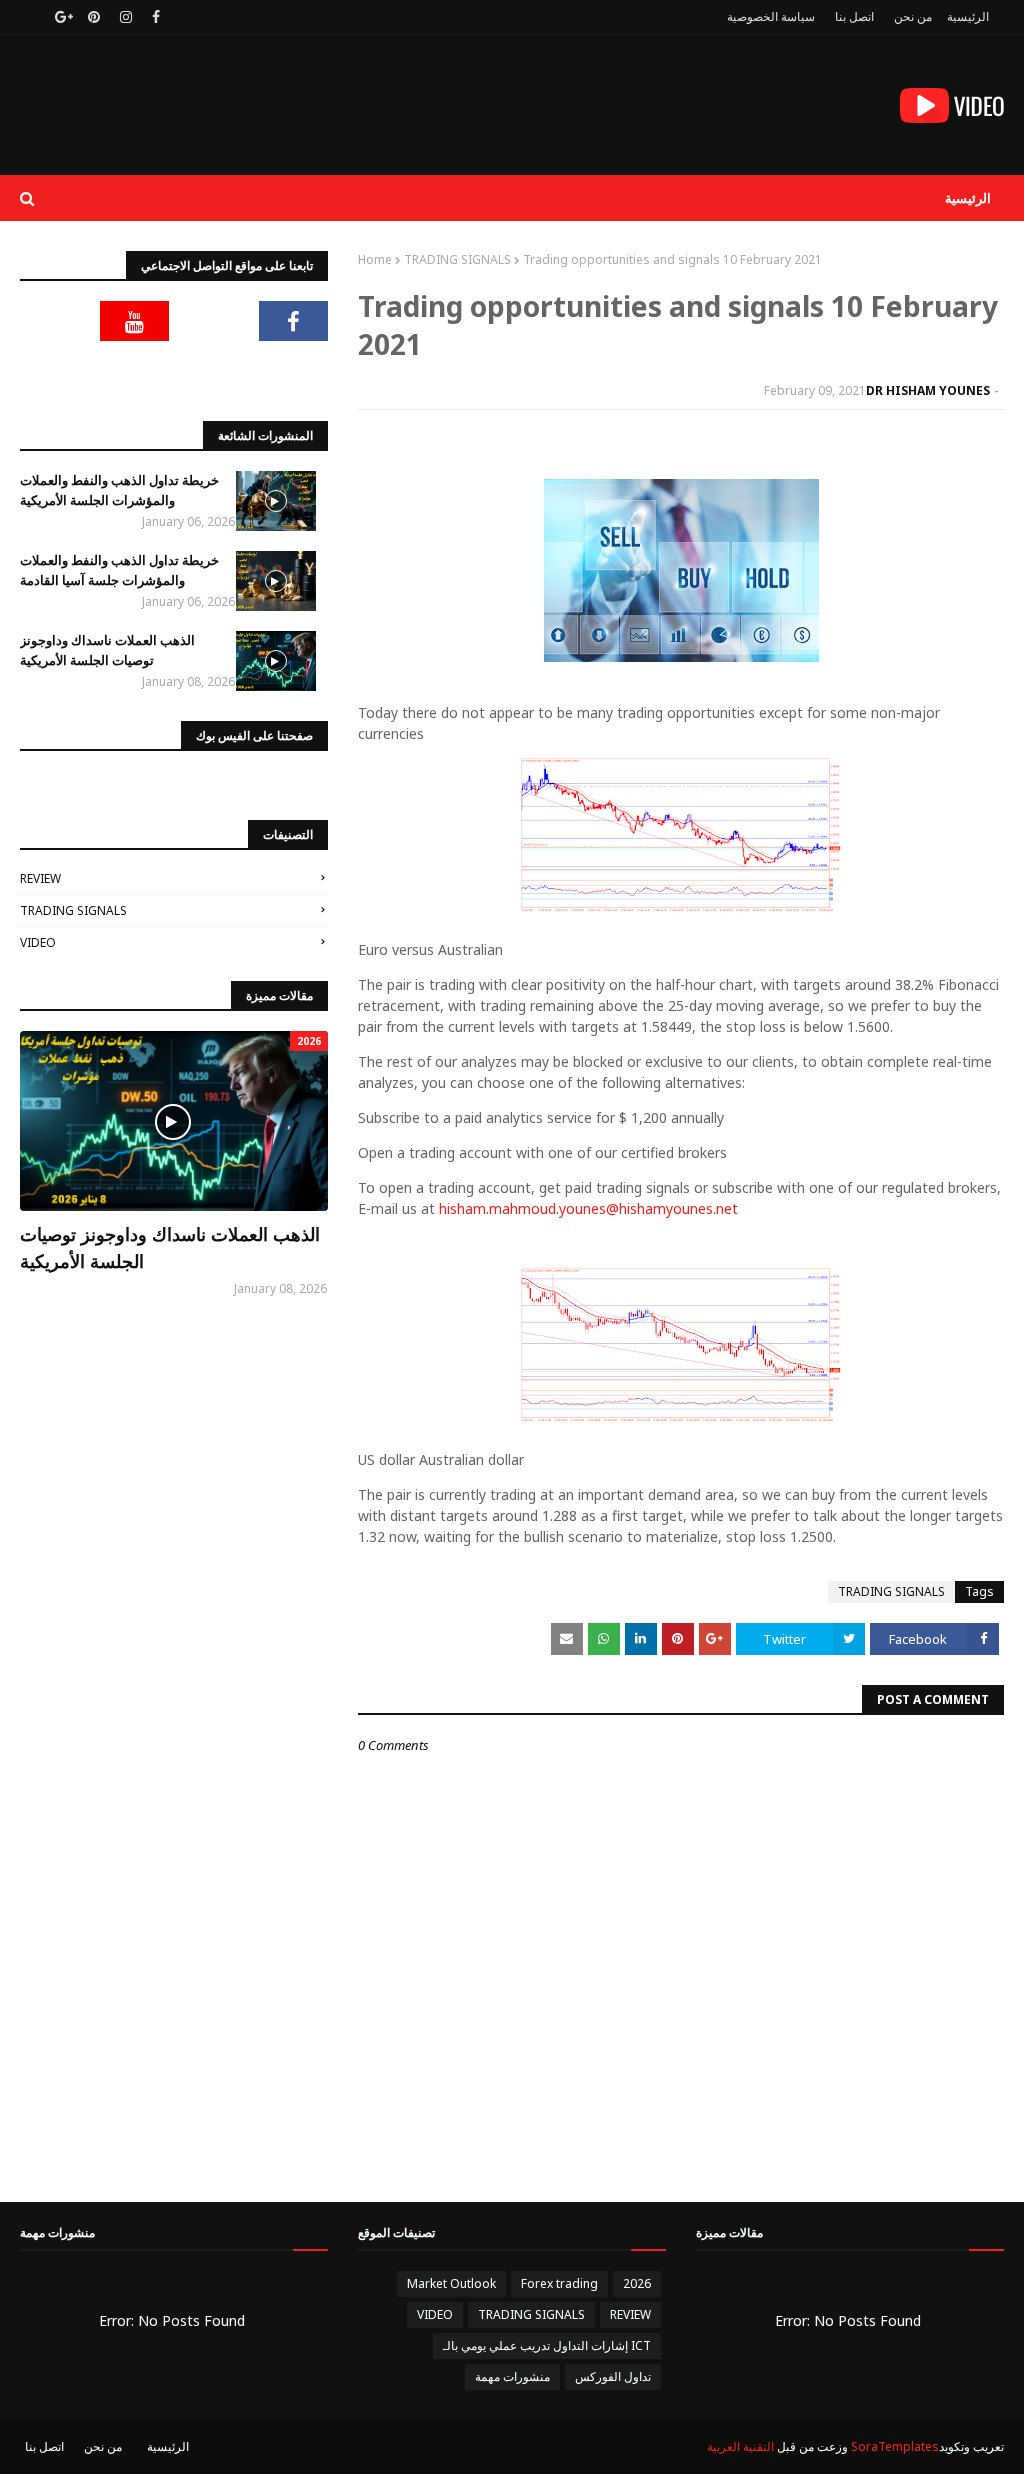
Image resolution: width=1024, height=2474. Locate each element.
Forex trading (559, 2283)
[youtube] (135, 321)
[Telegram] (55, 321)
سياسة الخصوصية (771, 16)
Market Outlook (451, 2283)
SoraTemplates (895, 2446)
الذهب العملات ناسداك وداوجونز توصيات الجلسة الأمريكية (107, 650)
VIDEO (38, 942)
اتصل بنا (854, 16)
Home (375, 259)
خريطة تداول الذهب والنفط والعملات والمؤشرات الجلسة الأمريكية (119, 490)
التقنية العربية (740, 2446)
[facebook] (156, 17)
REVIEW (40, 878)
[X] (214, 321)
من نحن (913, 16)
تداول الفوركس (613, 2376)
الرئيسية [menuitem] (968, 198)
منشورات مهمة (512, 2376)
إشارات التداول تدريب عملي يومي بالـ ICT (547, 2345)
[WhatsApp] (294, 371)
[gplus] (61, 17)
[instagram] (126, 17)
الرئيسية (968, 16)
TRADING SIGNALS (457, 259)
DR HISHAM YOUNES (928, 390)
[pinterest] (94, 17)
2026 (637, 2283)
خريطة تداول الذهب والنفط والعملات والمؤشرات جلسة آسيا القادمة (119, 570)
